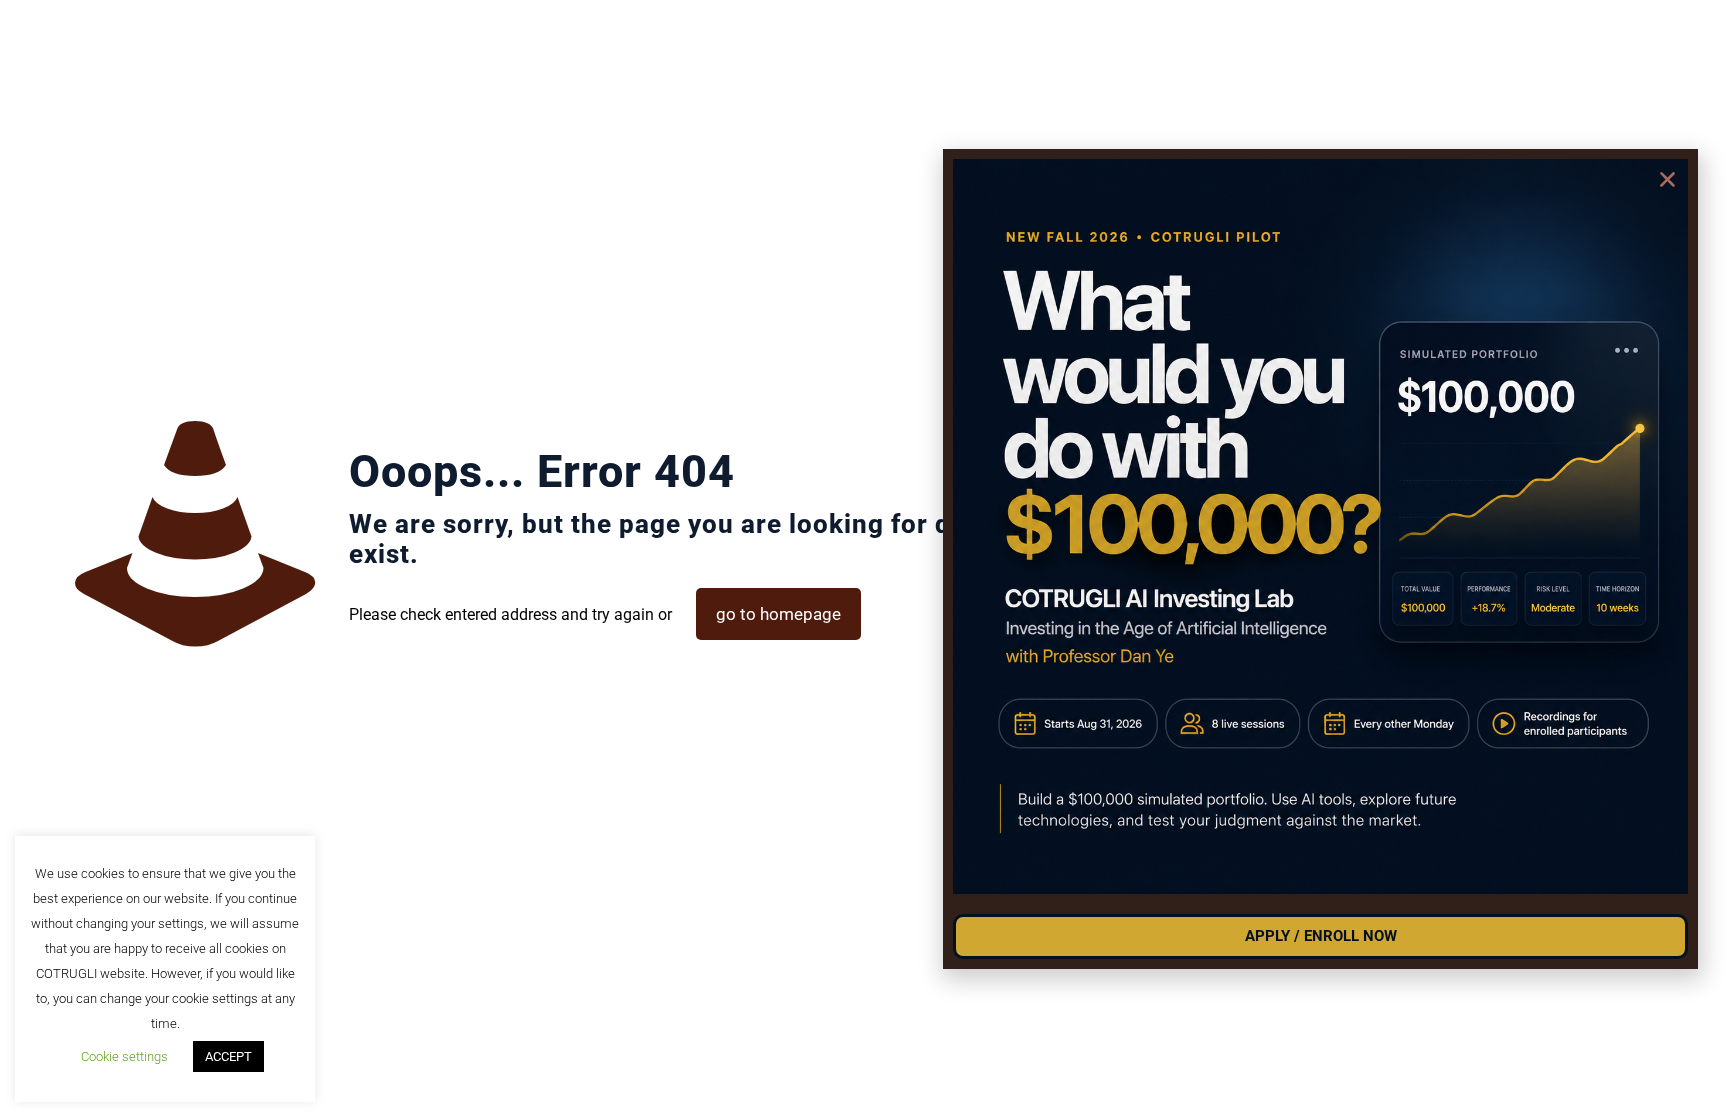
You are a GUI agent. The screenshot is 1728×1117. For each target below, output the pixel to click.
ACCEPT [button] (228, 1056)
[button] (1667, 179)
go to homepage (778, 614)
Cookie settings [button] (124, 1056)
